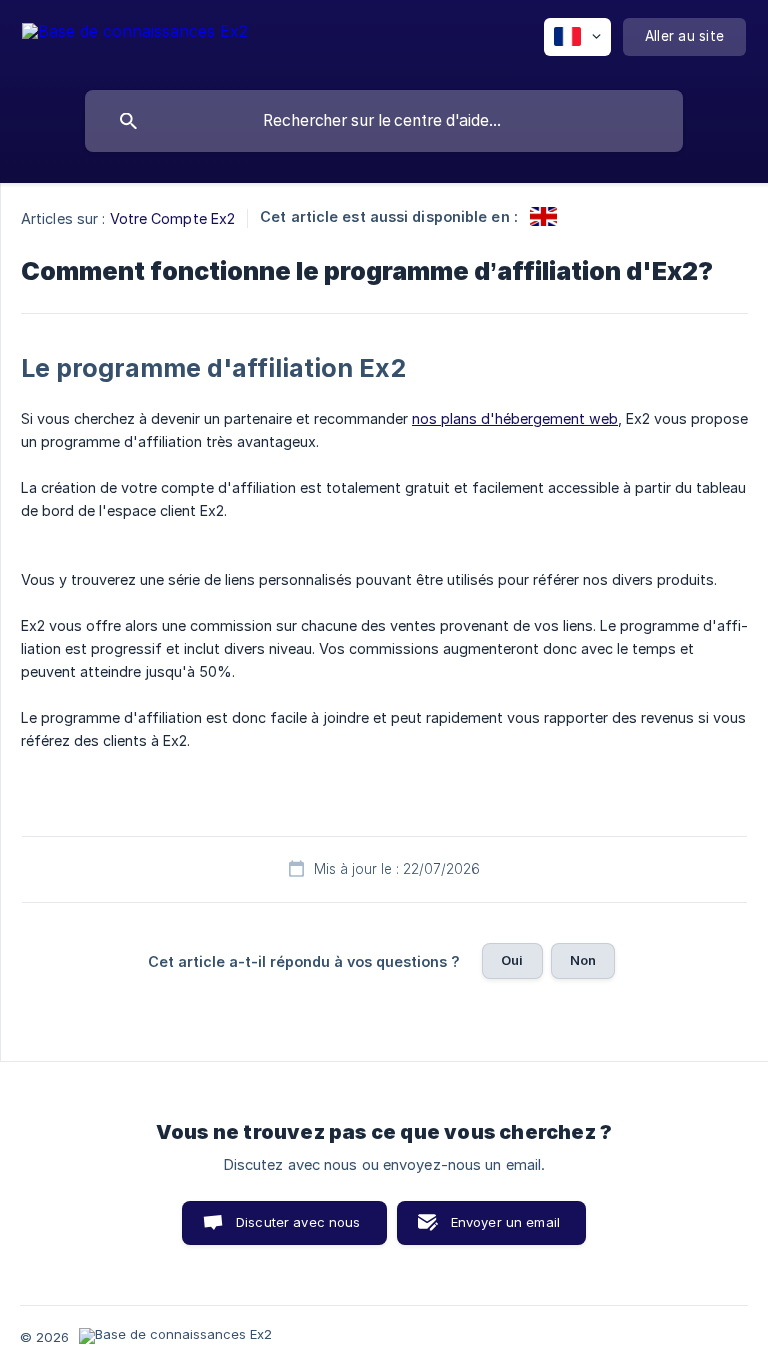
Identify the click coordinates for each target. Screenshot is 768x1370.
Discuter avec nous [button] (298, 1222)
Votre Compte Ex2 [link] (173, 218)
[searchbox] (384, 121)
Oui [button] (512, 960)
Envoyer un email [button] (505, 1222)
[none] (135, 40)
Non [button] (583, 960)
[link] (543, 216)
